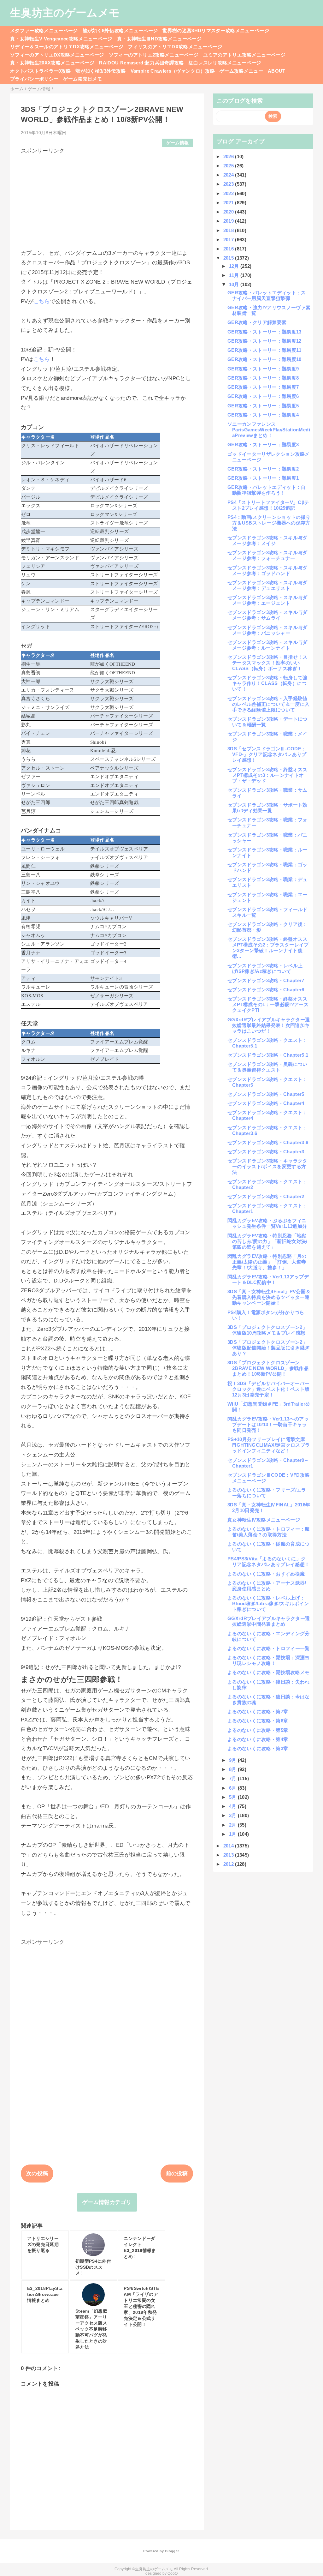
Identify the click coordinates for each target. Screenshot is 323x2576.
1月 (233, 1834)
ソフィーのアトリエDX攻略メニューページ (57, 55)
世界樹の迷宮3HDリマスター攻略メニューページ (216, 30)
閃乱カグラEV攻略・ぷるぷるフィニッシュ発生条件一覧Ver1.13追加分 (267, 1223)
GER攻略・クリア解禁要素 (257, 322)
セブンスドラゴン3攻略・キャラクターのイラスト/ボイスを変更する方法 (267, 1166)
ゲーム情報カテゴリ (107, 2202)
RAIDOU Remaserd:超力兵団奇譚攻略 (141, 63)
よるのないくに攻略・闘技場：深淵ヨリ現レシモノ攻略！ (269, 1660)
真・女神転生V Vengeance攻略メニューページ (61, 39)
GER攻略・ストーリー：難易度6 (263, 396)
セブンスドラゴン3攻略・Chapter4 (266, 1103)
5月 (233, 1797)
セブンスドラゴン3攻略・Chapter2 (266, 1196)
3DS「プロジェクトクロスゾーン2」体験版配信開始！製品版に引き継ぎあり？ (268, 1348)
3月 (233, 1815)
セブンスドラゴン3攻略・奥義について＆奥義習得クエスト (267, 1067)
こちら (42, 301)
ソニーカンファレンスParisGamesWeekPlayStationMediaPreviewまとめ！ (269, 430)
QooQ (173, 2573)
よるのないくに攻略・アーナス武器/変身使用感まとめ (267, 1586)
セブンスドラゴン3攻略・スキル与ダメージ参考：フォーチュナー (267, 555)
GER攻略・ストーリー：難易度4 (263, 415)
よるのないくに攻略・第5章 (258, 1730)
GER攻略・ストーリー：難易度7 (263, 387)
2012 (229, 1864)
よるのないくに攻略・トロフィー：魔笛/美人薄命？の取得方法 (269, 1532)
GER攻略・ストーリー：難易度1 (263, 478)
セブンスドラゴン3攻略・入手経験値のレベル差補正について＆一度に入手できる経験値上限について (268, 704)
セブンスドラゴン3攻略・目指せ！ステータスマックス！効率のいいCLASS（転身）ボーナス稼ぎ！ (267, 663)
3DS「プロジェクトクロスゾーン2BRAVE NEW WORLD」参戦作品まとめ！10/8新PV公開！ (268, 1368)
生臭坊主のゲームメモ (65, 13)
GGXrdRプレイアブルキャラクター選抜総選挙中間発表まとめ (269, 1621)
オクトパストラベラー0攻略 (40, 71)
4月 (233, 1806)
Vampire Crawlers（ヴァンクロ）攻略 (173, 71)
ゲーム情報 (178, 143)
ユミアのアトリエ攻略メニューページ (244, 55)
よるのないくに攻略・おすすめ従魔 (266, 1574)
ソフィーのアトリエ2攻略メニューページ (154, 55)
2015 (229, 258)
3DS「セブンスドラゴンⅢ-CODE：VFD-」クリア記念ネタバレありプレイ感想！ (267, 754)
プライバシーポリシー (34, 79)
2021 (229, 203)
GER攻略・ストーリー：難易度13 (264, 332)
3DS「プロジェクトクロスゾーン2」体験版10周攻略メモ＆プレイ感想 (267, 1330)
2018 (229, 230)
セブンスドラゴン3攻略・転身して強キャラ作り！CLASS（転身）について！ (267, 683)
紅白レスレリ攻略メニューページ (225, 63)
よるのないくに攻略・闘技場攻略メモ (269, 1672)
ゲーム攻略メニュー (241, 71)
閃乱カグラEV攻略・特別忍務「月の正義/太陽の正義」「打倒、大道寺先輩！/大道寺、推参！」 (267, 1262)
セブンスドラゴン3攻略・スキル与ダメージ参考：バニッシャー (267, 630)
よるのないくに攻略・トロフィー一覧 (269, 1648)
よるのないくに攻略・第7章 (258, 1711)
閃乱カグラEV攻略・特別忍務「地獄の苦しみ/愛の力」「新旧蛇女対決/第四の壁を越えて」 (267, 1241)
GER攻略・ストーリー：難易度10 (264, 359)
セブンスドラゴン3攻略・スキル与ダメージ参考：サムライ (267, 615)
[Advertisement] (107, 199)
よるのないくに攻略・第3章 (258, 1748)
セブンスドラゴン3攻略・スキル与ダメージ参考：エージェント (267, 600)
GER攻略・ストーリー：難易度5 (263, 406)
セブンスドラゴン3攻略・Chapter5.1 (268, 1055)
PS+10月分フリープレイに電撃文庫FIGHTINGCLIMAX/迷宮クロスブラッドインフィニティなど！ (269, 1445)
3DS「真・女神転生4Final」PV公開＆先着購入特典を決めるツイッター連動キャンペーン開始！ (269, 1297)
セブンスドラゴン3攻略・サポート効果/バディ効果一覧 (267, 808)
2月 (233, 1825)
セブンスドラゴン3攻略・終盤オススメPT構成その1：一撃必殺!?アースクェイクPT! (268, 1004)
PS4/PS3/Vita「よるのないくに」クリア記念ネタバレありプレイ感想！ (268, 1561)
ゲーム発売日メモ (82, 79)
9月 (233, 1760)
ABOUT (277, 71)
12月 (235, 266)
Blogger (172, 2551)
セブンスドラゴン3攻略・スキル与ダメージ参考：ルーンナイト (267, 645)
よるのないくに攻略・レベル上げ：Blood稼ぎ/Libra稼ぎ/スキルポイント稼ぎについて (268, 1603)
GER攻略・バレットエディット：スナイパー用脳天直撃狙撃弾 (267, 295)
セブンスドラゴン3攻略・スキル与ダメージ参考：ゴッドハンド (267, 570)
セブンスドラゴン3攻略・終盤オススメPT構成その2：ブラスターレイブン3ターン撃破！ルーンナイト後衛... (268, 948)
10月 (235, 284)
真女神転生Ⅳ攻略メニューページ (264, 1520)
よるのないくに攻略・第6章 (258, 1721)
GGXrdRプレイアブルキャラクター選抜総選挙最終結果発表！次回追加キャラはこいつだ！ (269, 1025)
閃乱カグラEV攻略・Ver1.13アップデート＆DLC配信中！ (268, 1279)
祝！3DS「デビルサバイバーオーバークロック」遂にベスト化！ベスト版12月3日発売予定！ (268, 1389)
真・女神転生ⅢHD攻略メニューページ (159, 39)
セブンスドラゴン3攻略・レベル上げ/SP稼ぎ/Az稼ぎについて (265, 968)
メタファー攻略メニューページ (44, 30)
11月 (235, 275)
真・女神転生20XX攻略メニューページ (52, 63)
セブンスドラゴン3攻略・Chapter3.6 (268, 1142)
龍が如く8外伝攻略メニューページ (120, 30)
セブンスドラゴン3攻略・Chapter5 (266, 1094)
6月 (233, 1788)
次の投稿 (37, 2174)
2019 (229, 221)
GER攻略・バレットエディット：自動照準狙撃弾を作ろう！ (267, 490)
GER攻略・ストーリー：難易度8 (263, 378)
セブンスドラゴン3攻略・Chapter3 (266, 1152)
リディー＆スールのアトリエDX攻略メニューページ (67, 47)
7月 (233, 1778)
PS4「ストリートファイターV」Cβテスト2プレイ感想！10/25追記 (268, 505)
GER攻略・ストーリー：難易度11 (264, 350)
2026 (229, 156)
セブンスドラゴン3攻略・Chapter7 (266, 980)
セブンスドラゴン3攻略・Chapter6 (266, 990)
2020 (229, 212)
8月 (233, 1769)
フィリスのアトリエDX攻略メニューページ (175, 47)
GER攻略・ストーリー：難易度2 (263, 469)
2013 (229, 1855)
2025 (229, 166)
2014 (229, 1846)
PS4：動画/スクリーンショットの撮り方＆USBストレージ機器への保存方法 (269, 523)
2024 (229, 175)
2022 (229, 193)
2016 (229, 249)
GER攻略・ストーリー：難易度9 (263, 369)
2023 (229, 184)
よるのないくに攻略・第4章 (258, 1739)
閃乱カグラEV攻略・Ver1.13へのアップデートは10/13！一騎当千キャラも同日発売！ (268, 1424)
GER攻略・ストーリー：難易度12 (264, 341)
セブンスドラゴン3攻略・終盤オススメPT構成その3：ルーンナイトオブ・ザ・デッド (267, 775)
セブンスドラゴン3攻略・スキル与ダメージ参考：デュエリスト (267, 585)
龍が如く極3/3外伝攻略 (100, 71)
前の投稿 (177, 2174)
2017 (229, 240)
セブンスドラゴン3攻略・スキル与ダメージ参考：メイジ (267, 540)
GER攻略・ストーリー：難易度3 (263, 444)
